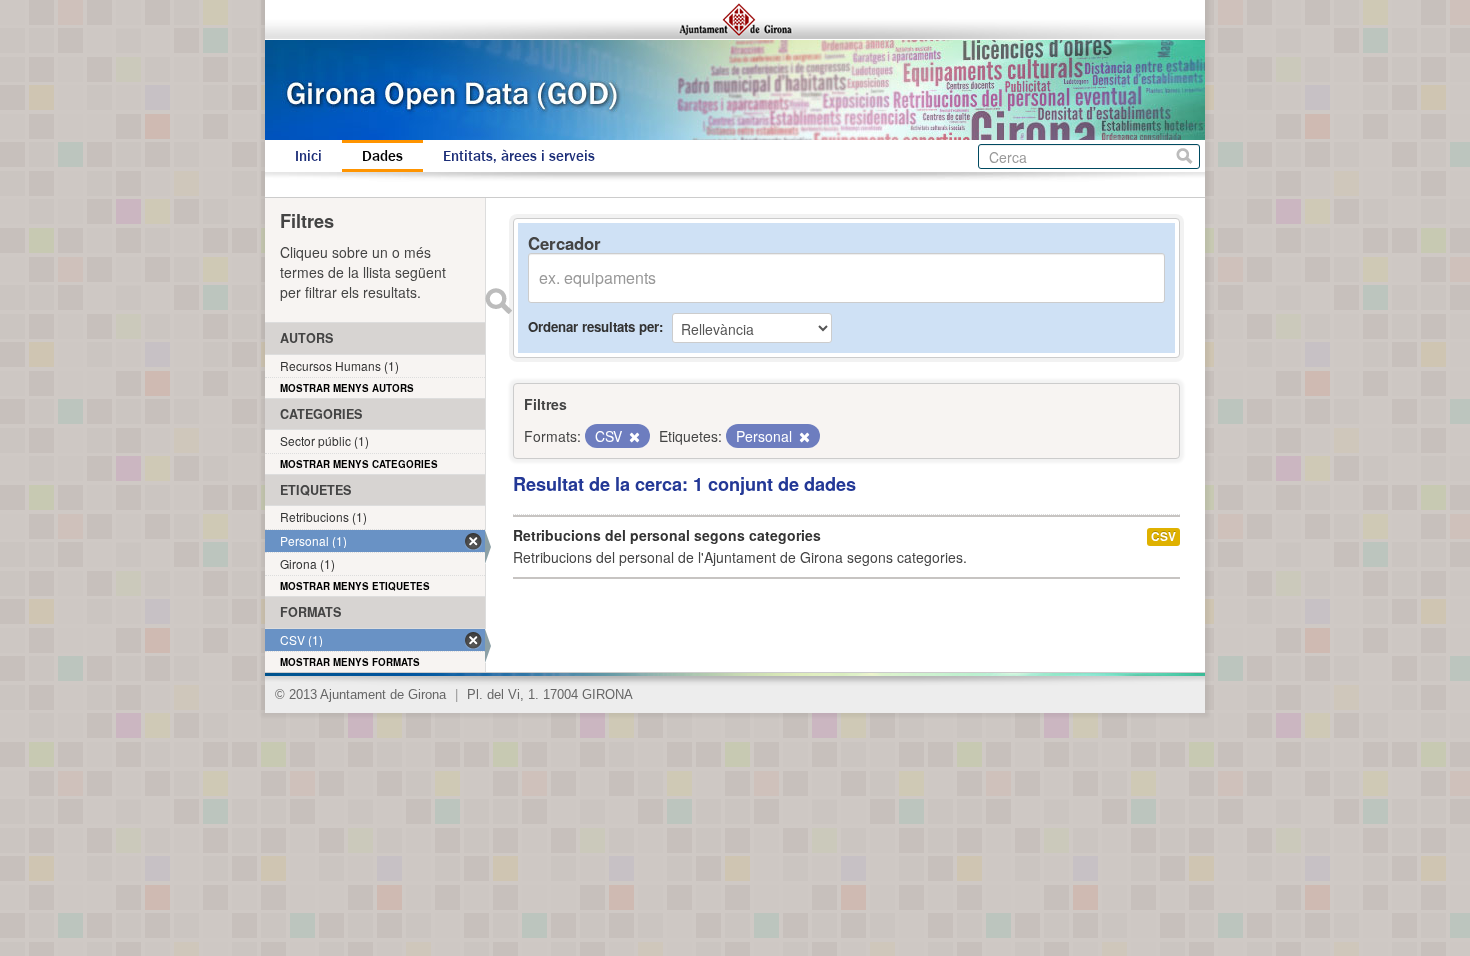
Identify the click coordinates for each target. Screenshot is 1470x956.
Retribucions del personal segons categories (667, 535)
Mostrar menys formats (350, 662)
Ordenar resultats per (593, 326)
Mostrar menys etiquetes (355, 586)
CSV (1163, 536)
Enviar (498, 301)
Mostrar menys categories (359, 464)
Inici (308, 156)
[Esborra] (633, 437)
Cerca (1184, 156)
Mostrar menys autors (347, 388)
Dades (382, 156)
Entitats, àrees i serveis (519, 156)
